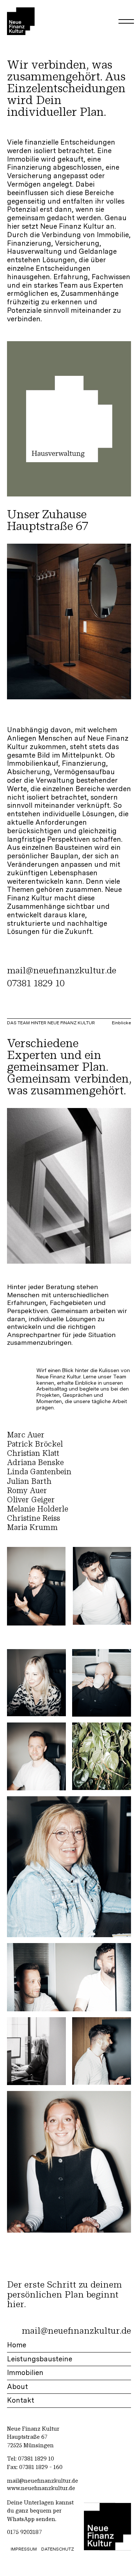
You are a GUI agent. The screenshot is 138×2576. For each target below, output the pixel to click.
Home (17, 2345)
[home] (21, 21)
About (17, 2387)
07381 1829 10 (36, 984)
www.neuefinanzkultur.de (41, 2488)
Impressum (24, 2549)
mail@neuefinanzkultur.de (62, 971)
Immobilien (25, 2373)
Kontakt (21, 2400)
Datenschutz (58, 2549)
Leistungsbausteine (40, 2359)
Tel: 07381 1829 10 (31, 2459)
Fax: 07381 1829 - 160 (35, 2467)
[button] (125, 21)
